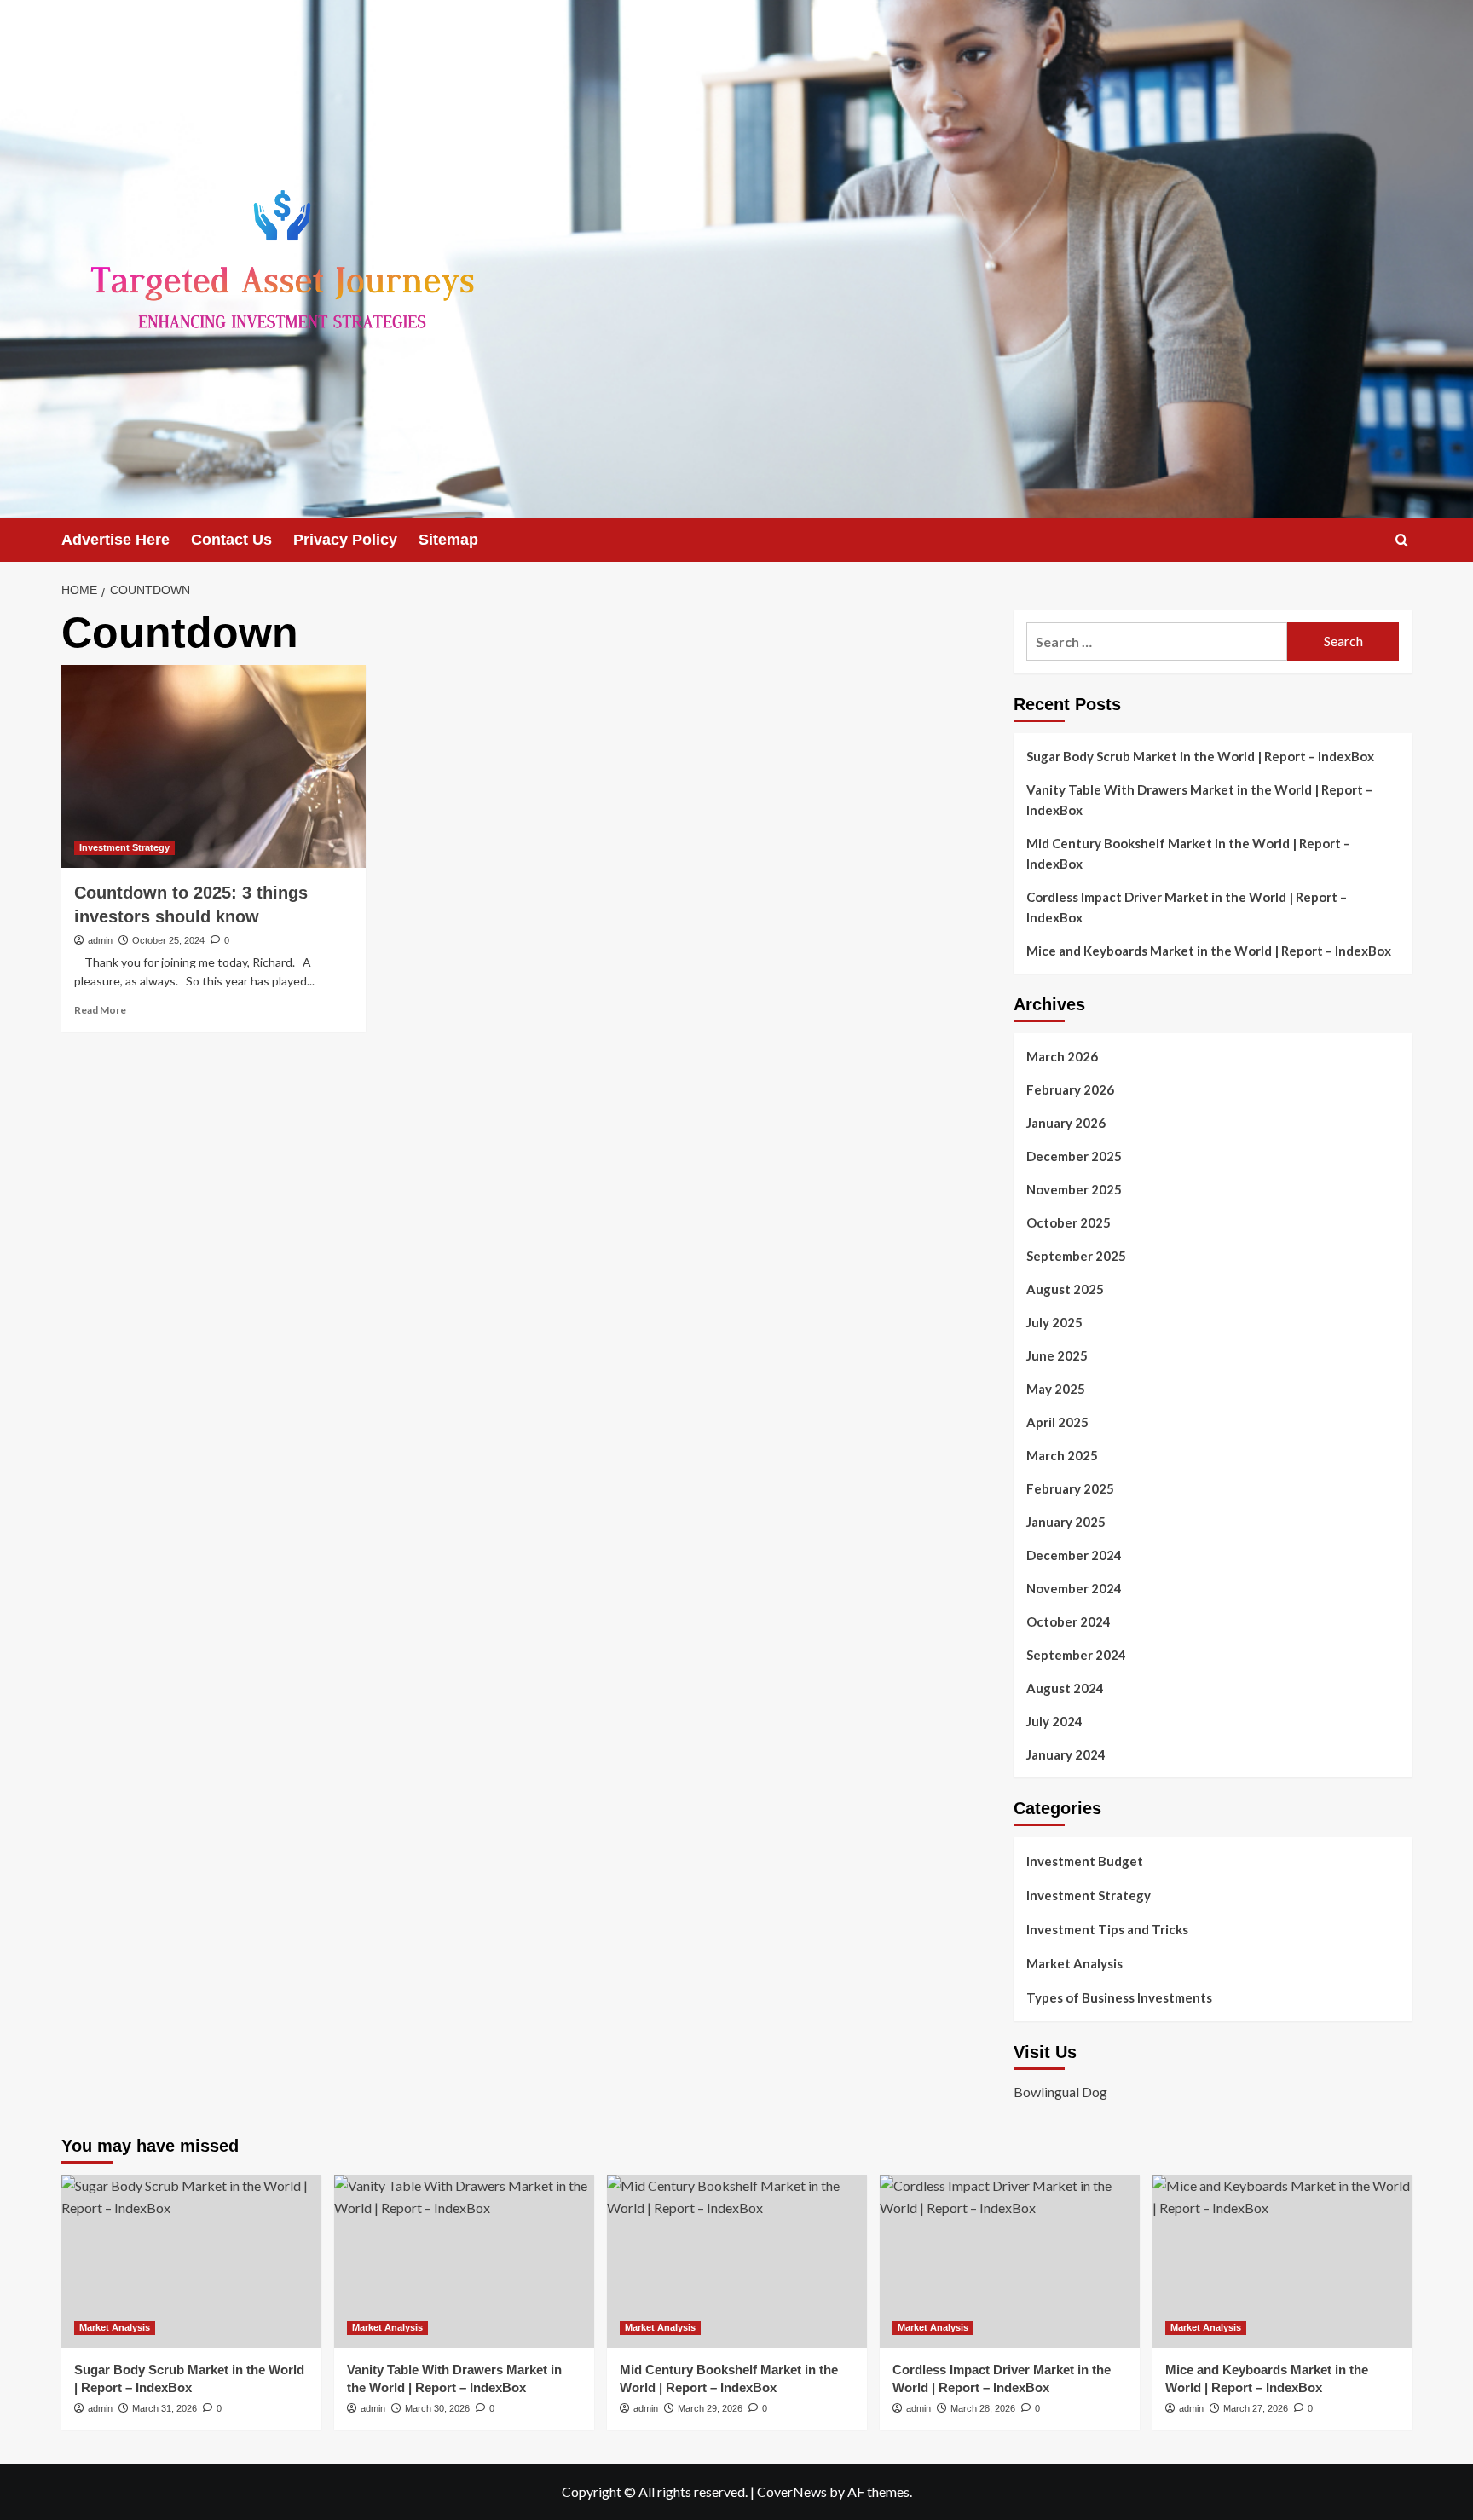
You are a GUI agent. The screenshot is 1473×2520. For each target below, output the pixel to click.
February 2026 (1070, 1089)
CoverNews (792, 2491)
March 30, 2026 (437, 2408)
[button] (1402, 540)
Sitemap (448, 540)
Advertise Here (116, 540)
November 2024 (1074, 1588)
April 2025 (1057, 1422)
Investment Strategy (124, 847)
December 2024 (1074, 1555)
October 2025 (1069, 1222)
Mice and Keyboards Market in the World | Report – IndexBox (1209, 951)
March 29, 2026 (710, 2408)
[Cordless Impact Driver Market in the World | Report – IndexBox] (1010, 2261)
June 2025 (1057, 1355)
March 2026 (1062, 1056)
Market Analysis (1074, 1963)
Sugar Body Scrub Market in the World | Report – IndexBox (1200, 756)
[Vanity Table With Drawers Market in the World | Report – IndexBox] (464, 2261)
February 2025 (1070, 1488)
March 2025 (1062, 1455)
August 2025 (1065, 1289)
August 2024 (1065, 1688)
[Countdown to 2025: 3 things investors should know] (214, 766)
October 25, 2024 (168, 940)
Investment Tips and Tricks (1107, 1929)
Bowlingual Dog (1060, 2092)
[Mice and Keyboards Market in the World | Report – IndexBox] (1282, 2261)
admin (100, 940)
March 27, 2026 (1256, 2408)
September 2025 (1076, 1256)
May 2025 (1056, 1389)
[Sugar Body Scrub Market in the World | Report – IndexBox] (191, 2261)
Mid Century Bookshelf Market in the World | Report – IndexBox (1188, 853)
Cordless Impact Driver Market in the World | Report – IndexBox (1187, 907)
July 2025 (1054, 1322)
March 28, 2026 (983, 2408)
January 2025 (1066, 1522)
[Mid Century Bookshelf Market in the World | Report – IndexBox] (737, 2261)
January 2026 (1066, 1123)
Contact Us (231, 540)
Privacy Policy (345, 540)
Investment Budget (1085, 1861)
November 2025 (1074, 1189)
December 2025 (1074, 1156)
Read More (100, 1010)
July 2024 (1054, 1721)
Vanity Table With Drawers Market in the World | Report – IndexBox (1199, 800)
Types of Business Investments (1119, 1997)
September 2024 (1076, 1655)
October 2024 (1069, 1621)
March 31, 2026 (165, 2408)
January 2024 (1066, 1754)
